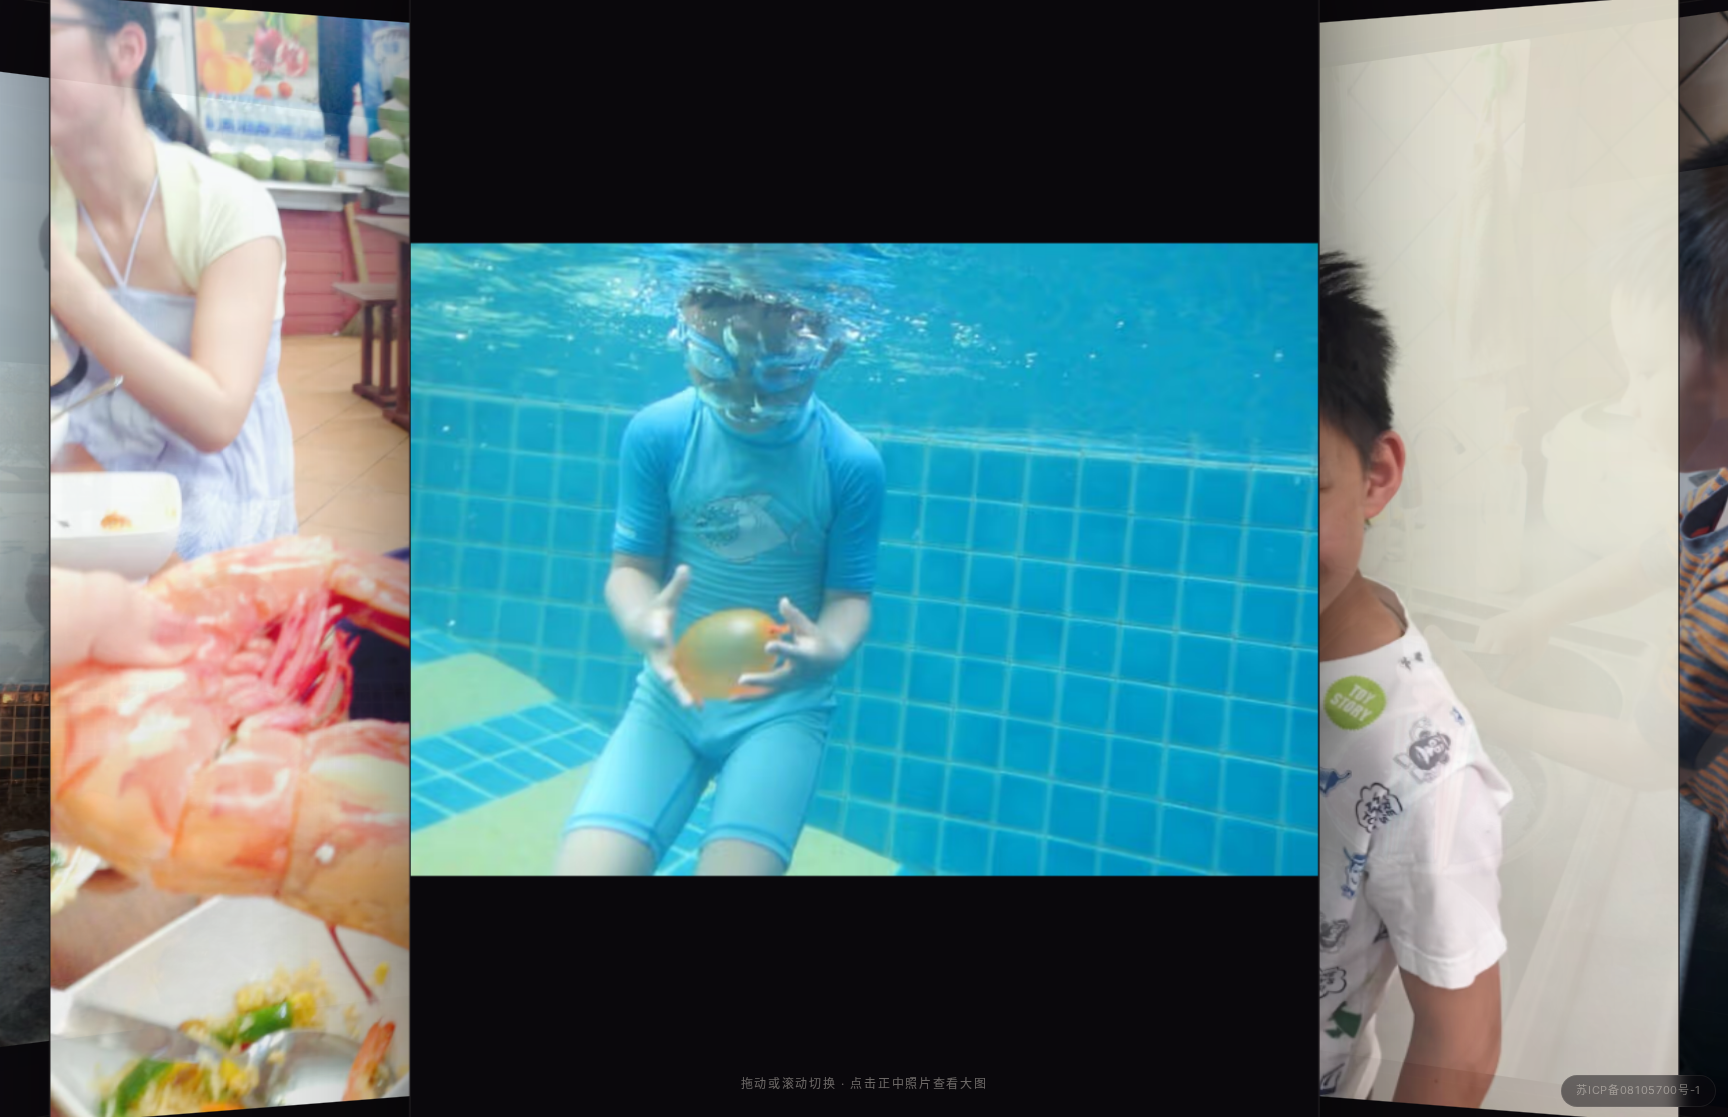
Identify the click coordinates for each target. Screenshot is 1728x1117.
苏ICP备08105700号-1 (1638, 1090)
